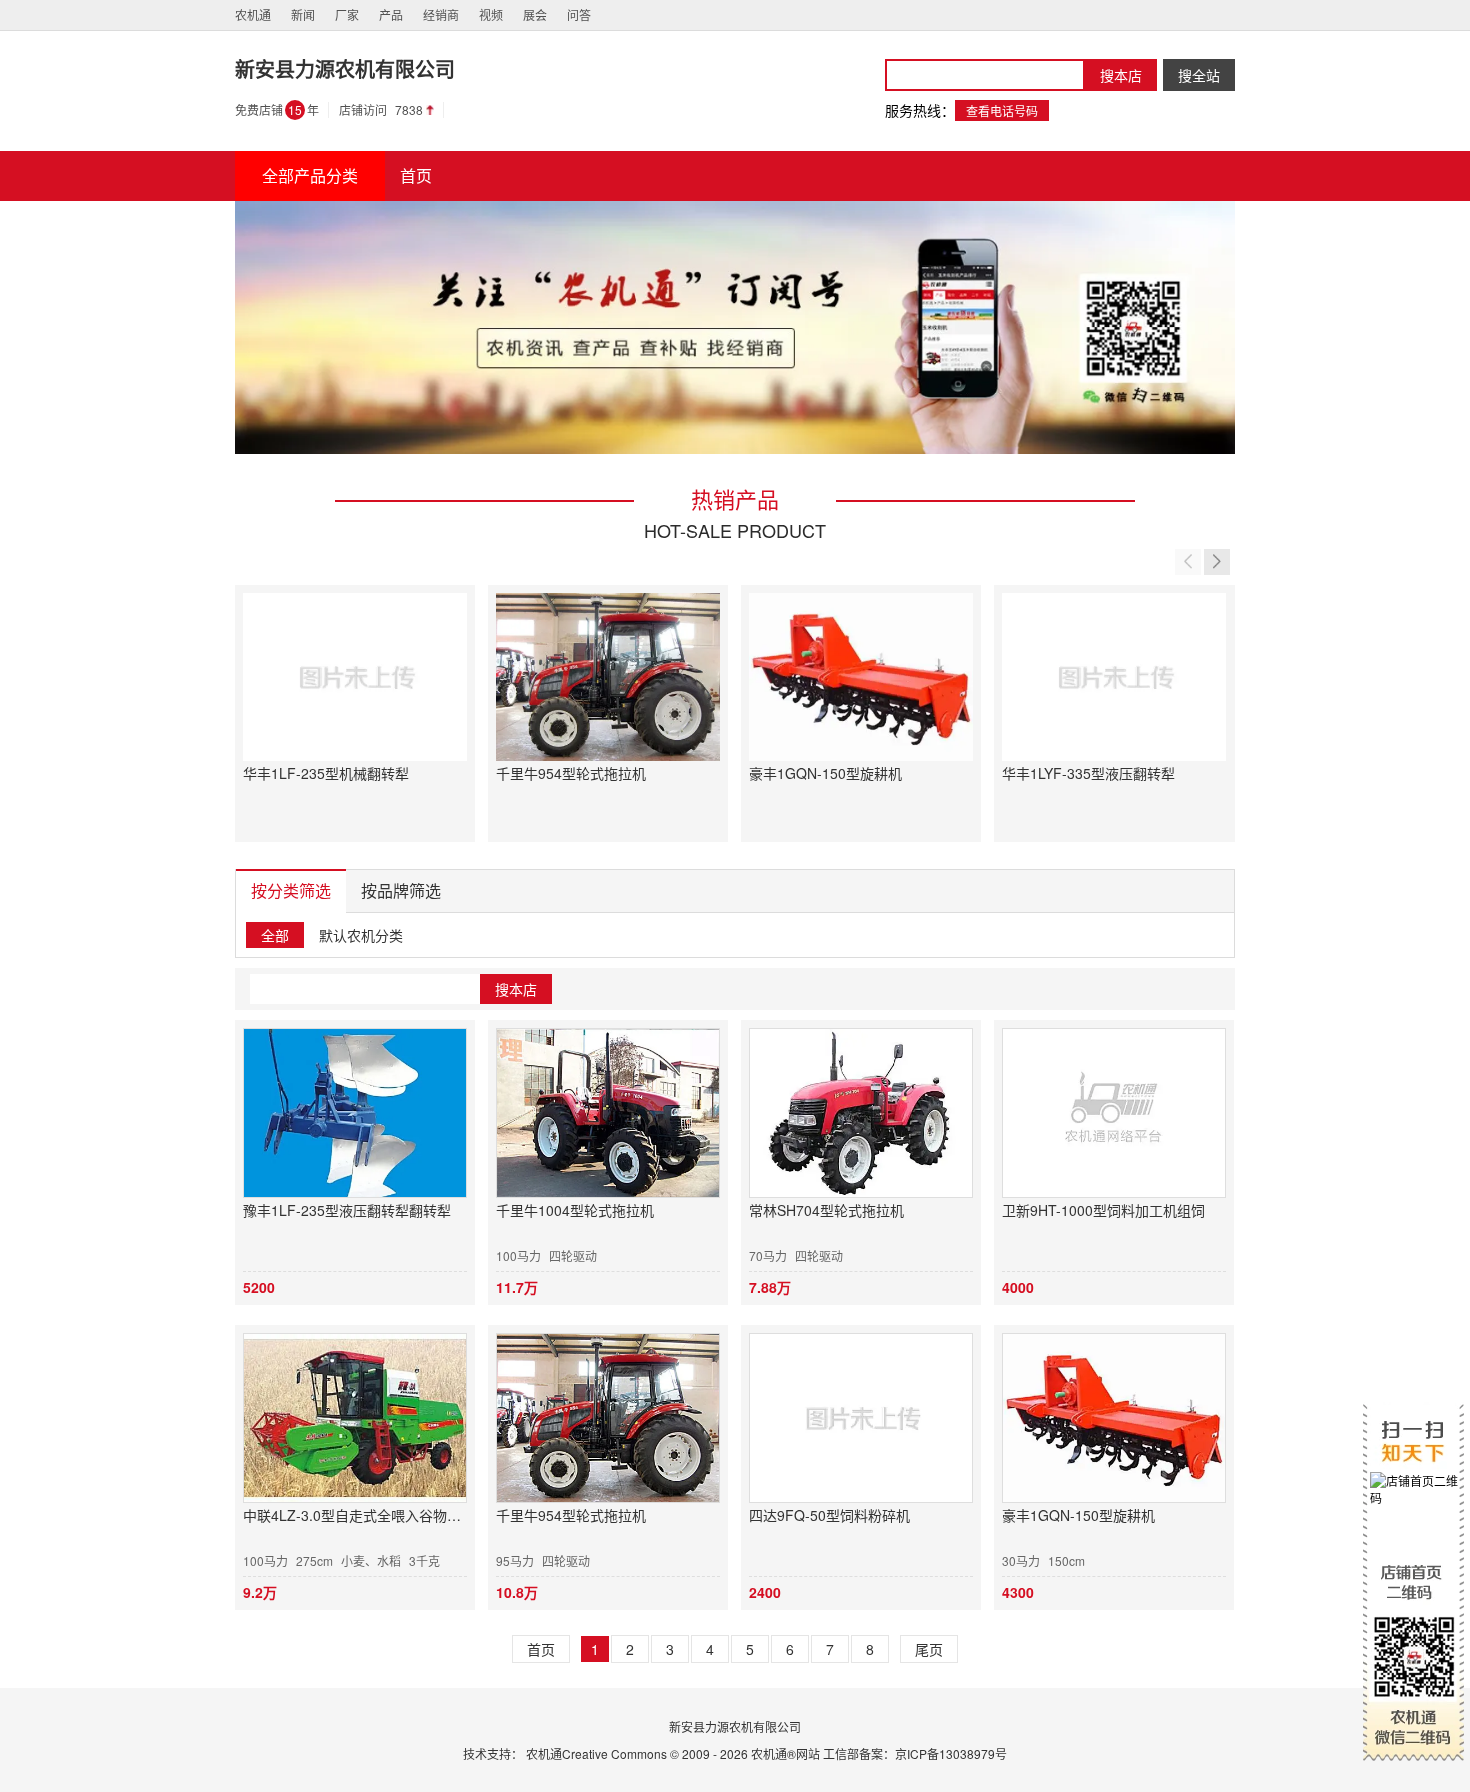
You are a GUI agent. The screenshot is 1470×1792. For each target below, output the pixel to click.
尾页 (929, 1649)
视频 (491, 14)
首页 (541, 1649)
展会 (535, 14)
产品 (391, 14)
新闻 (303, 14)
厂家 (347, 14)
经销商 (441, 14)
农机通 (253, 14)
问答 (579, 14)
